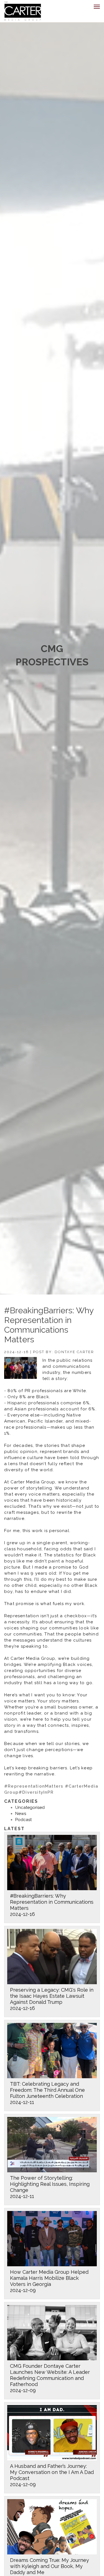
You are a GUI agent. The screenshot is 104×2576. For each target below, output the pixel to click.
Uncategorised (30, 1807)
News (21, 1814)
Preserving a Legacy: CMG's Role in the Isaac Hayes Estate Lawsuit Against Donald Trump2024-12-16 (52, 1999)
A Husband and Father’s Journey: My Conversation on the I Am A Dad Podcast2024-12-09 (52, 2475)
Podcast (23, 1820)
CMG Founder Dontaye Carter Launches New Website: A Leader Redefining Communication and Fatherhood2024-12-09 (50, 2378)
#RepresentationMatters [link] (34, 1786)
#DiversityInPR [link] (36, 1792)
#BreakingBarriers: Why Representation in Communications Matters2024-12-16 (52, 1905)
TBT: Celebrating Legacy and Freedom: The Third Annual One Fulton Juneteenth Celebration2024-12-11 (47, 2093)
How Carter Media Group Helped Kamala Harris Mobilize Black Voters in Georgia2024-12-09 (49, 2281)
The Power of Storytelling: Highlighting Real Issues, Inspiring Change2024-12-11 (50, 2187)
